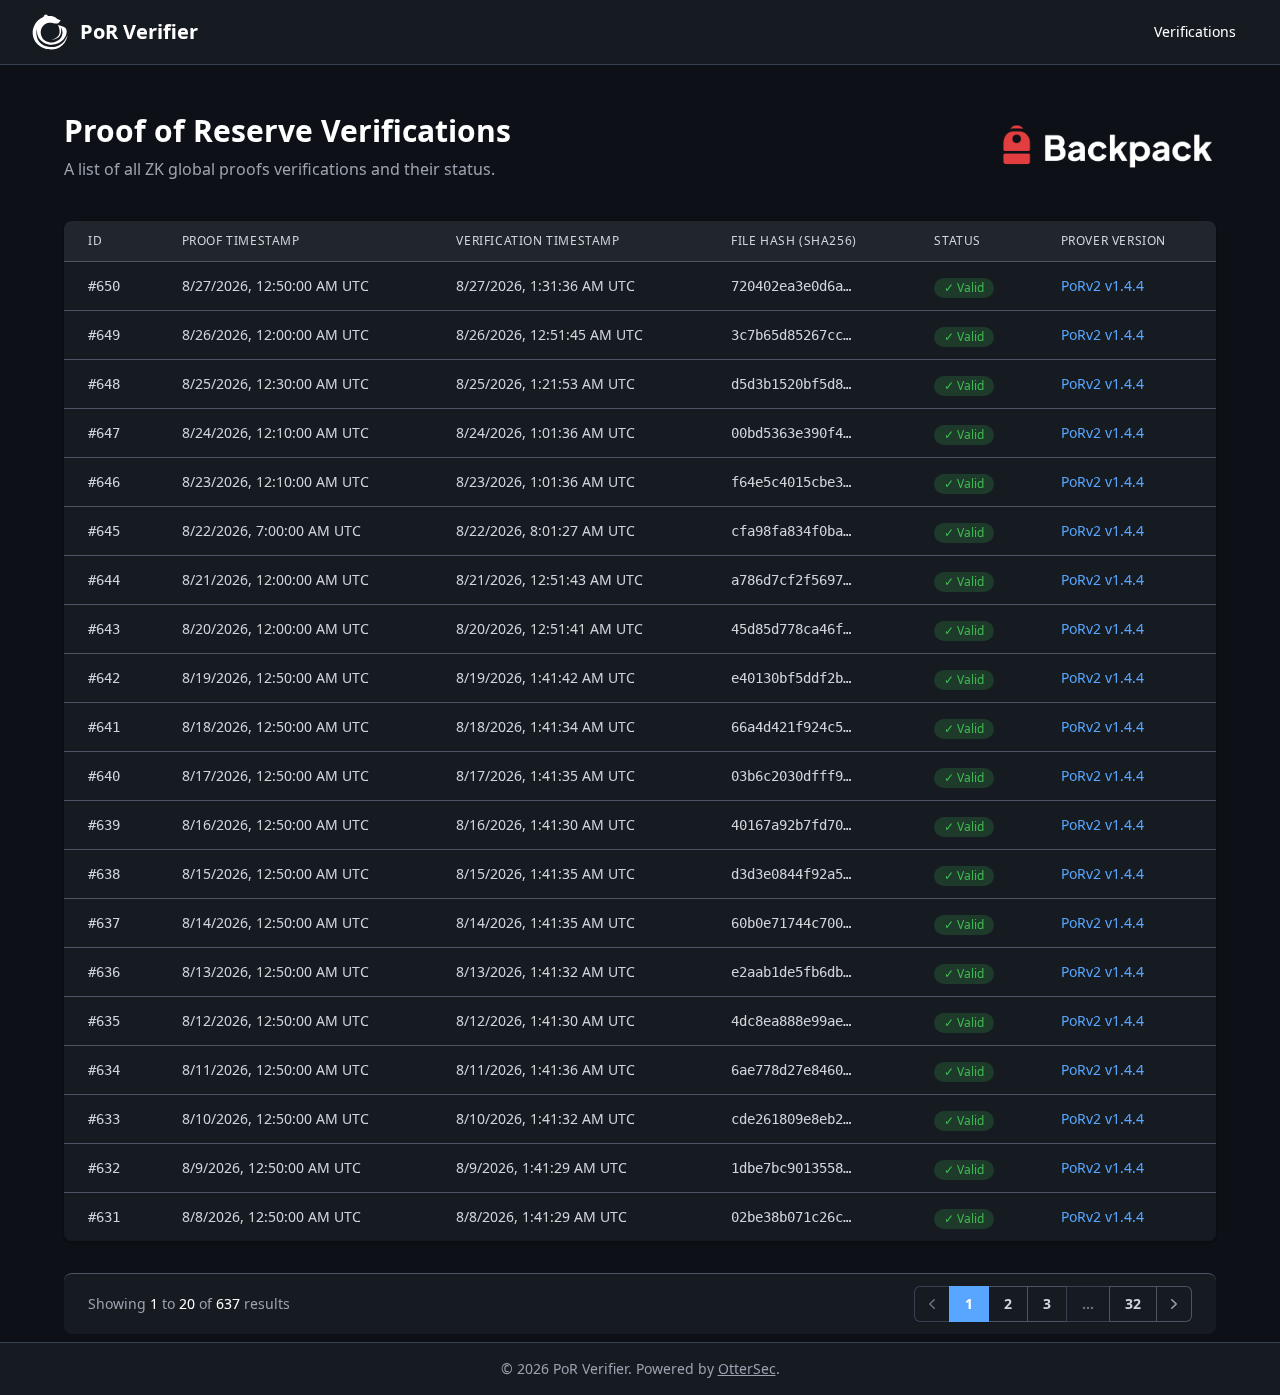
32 (1133, 1303)
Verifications (1195, 31)
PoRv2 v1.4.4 (1102, 285)
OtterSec (747, 1368)
